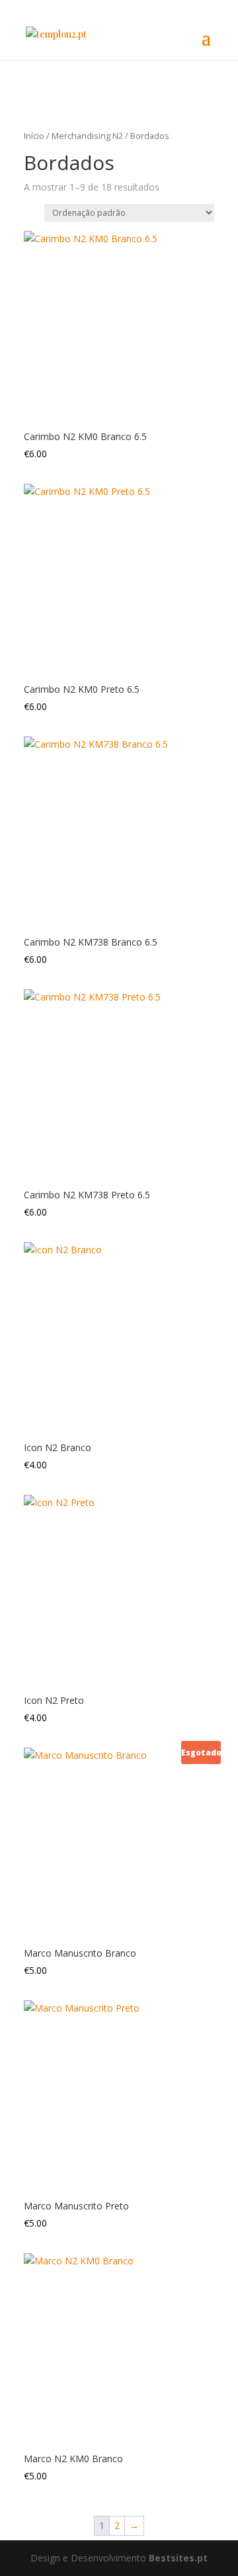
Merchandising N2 (87, 136)
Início (34, 136)
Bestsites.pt (178, 2558)
